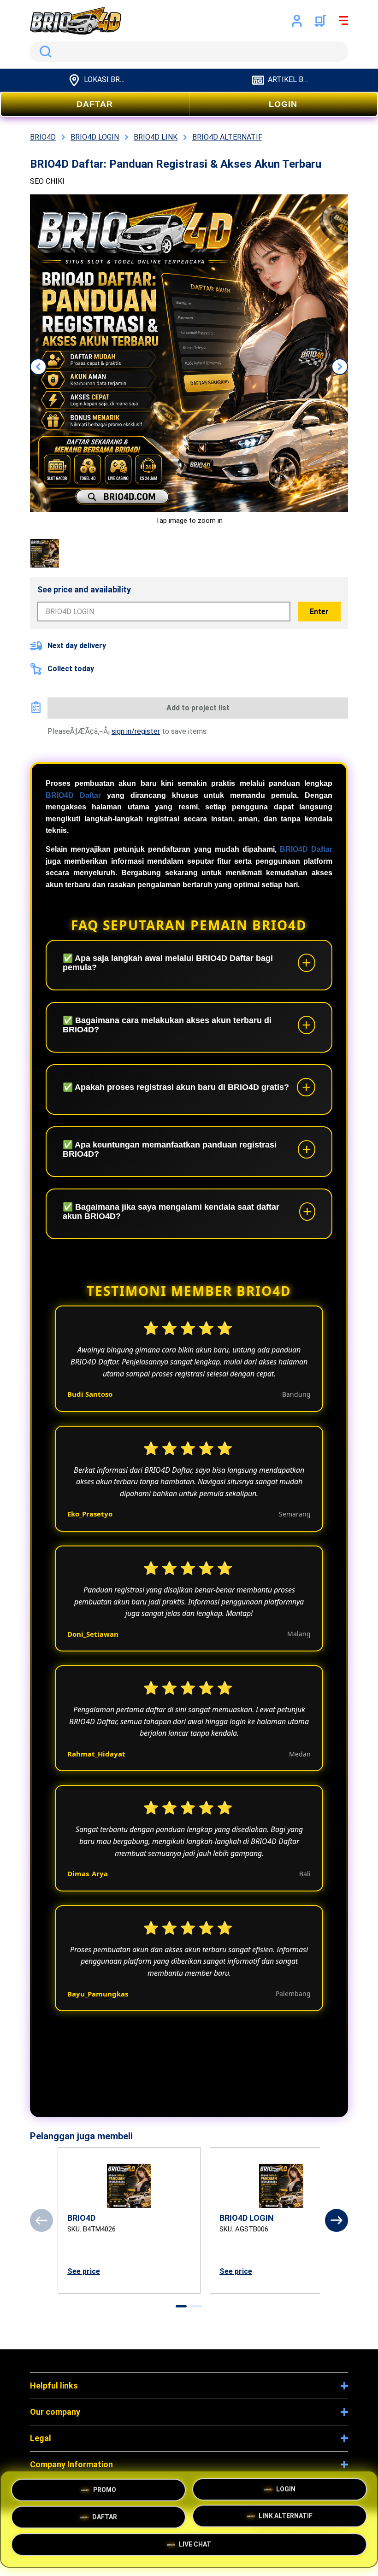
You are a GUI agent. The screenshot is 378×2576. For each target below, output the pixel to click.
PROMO (105, 2486)
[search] (189, 52)
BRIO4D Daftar (73, 795)
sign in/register (136, 731)
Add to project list (198, 708)
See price (84, 2271)
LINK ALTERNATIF (286, 2517)
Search (44, 52)
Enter (319, 612)
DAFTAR (95, 104)
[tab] (181, 2306)
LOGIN (283, 104)
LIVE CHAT (195, 2547)
